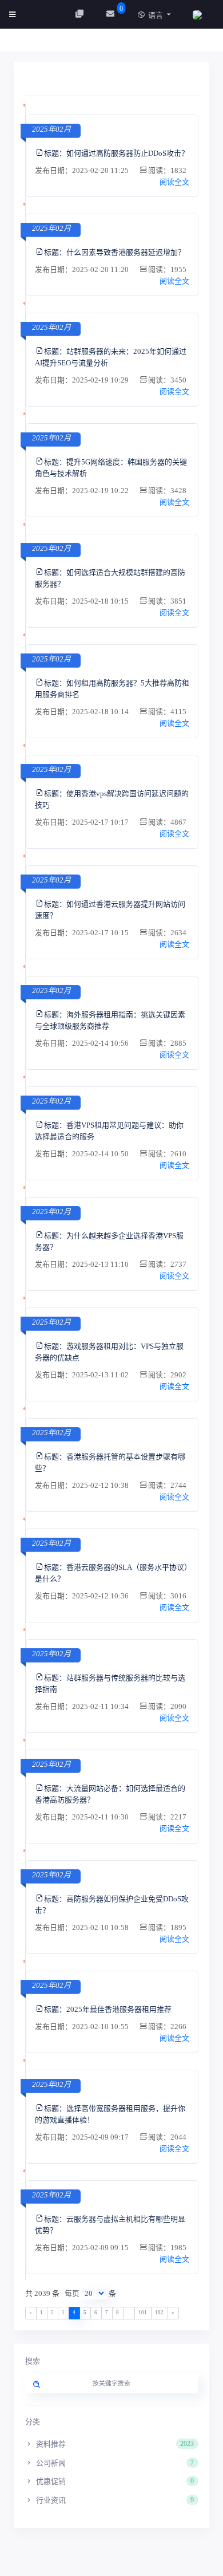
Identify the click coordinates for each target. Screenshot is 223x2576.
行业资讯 (114, 2500)
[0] (112, 14)
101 (143, 2313)
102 (159, 2313)
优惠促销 (114, 2481)
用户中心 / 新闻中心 (63, 43)
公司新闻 (114, 2463)
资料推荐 (114, 2444)
